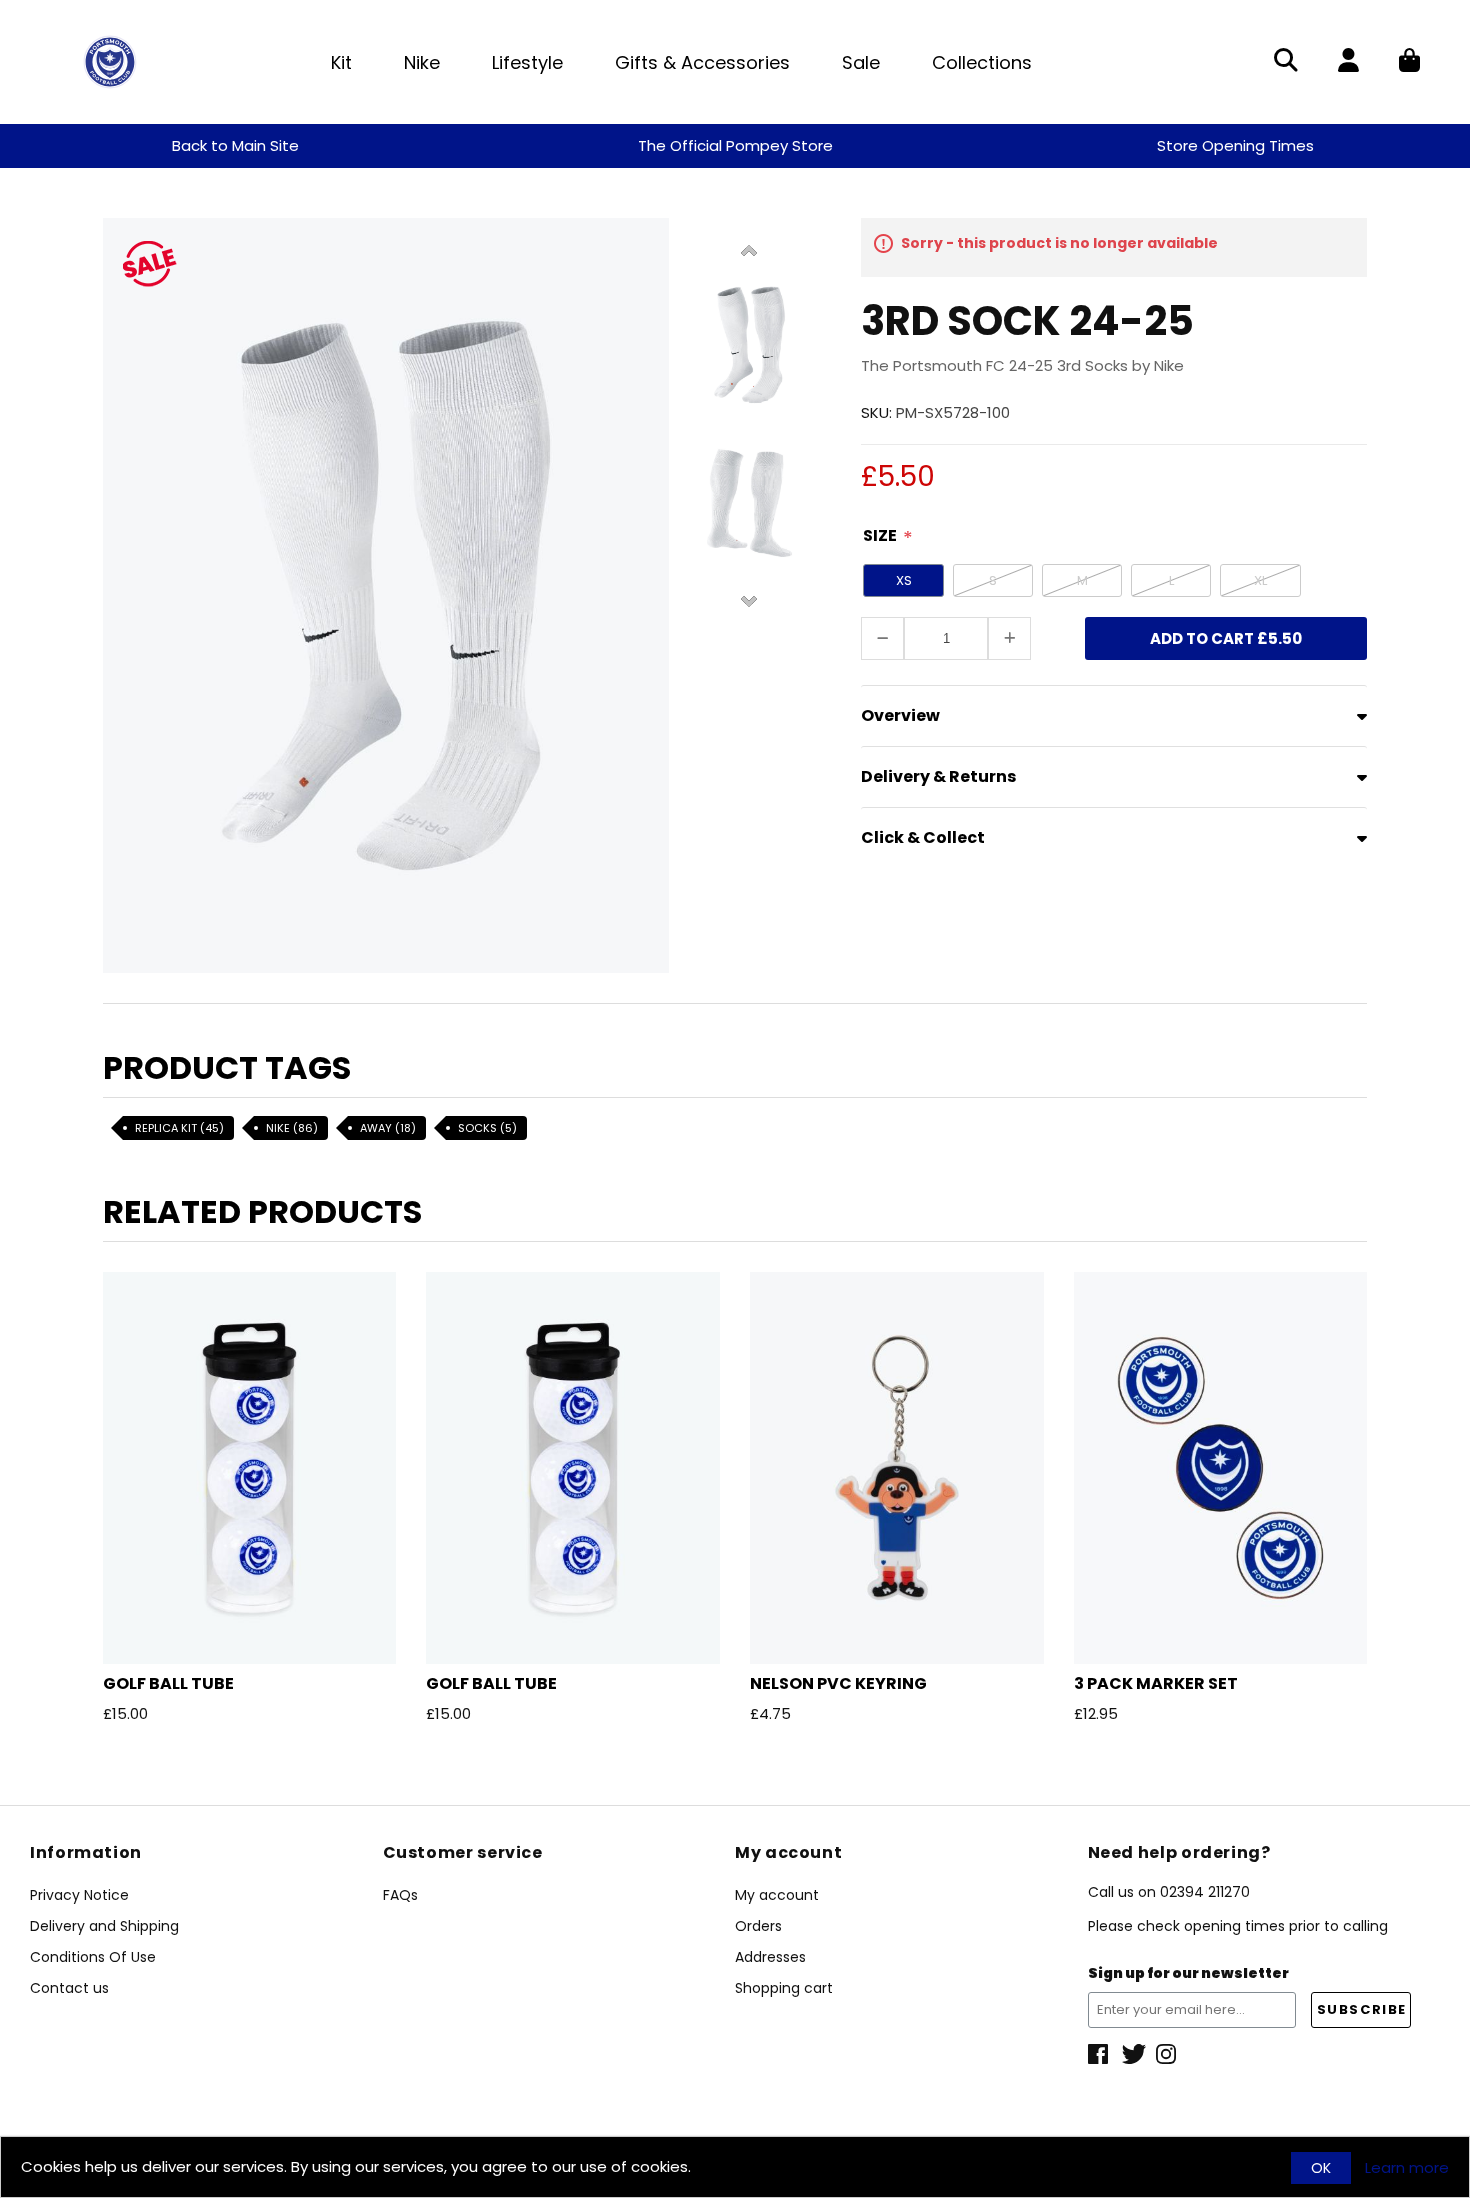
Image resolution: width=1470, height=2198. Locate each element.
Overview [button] (900, 715)
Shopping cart (784, 1988)
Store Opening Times (1235, 145)
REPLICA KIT (179, 1128)
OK (1321, 2168)
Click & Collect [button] (923, 837)
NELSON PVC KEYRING (838, 1683)
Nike (422, 62)
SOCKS (487, 1128)
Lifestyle (527, 62)
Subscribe (1362, 2009)
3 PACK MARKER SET (1156, 1683)
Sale (861, 62)
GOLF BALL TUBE (168, 1683)
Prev (749, 252)
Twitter (1134, 2054)
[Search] (1286, 62)
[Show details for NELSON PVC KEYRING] (897, 1467)
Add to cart (1226, 638)
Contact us (69, 1988)
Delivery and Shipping (104, 1926)
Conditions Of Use (93, 1957)
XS (904, 580)
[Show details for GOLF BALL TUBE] (250, 1467)
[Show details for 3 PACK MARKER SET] (1221, 1467)
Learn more (1407, 2168)
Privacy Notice (79, 1895)
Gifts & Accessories (702, 62)
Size (880, 535)
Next (749, 600)
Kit (341, 62)
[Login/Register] (1348, 62)
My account (777, 1895)
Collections (982, 62)
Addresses (770, 1957)
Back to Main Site (235, 145)
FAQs (400, 1895)
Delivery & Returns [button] (938, 776)
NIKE (292, 1128)
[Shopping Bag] (1409, 62)
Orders (758, 1926)
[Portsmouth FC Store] (110, 60)
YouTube (1168, 2054)
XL (1260, 580)
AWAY (388, 1128)
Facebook (1100, 2054)
